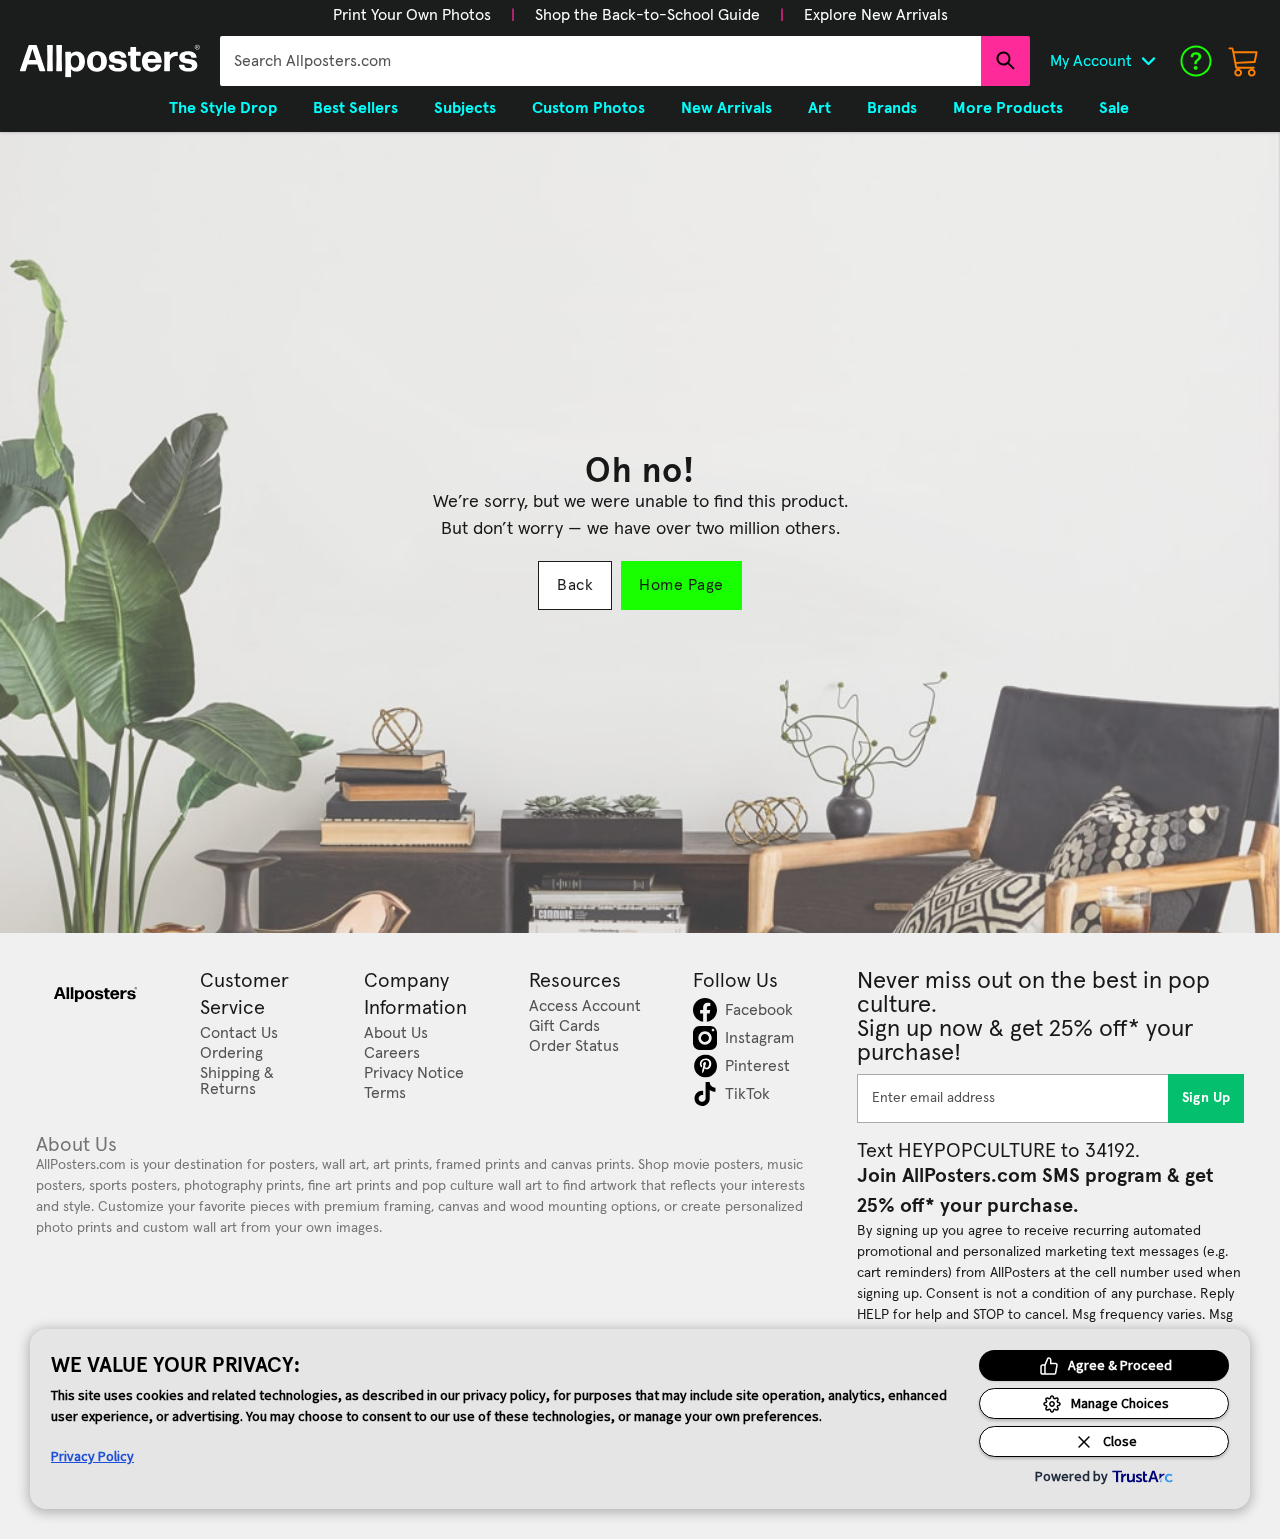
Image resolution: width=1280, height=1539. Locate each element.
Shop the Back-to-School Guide (647, 15)
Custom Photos (588, 108)
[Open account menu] (1148, 61)
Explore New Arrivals (876, 15)
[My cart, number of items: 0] (1244, 61)
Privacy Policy (92, 1456)
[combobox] (600, 61)
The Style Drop (223, 108)
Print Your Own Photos (412, 15)
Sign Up (1206, 1098)
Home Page (681, 585)
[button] (412, 15)
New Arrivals (726, 108)
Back (575, 585)
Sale (1114, 108)
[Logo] (110, 61)
